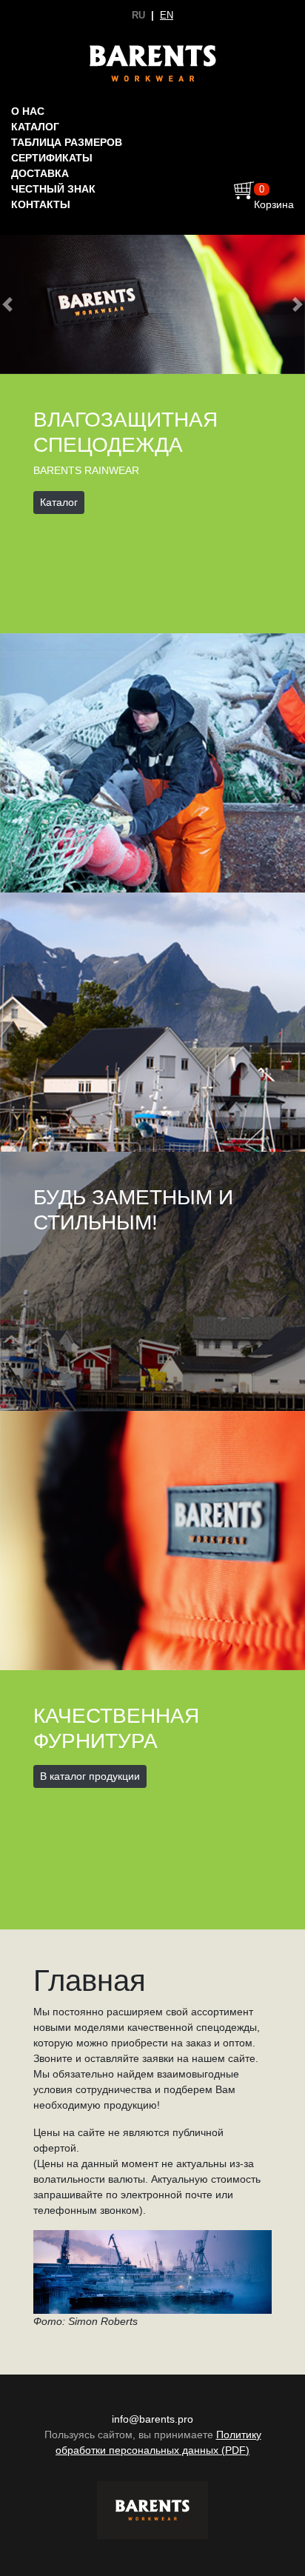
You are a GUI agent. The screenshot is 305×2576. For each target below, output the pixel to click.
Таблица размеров (67, 142)
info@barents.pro (152, 2419)
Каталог (35, 127)
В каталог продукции (90, 1776)
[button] (8, 304)
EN (167, 15)
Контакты (41, 204)
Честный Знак (53, 189)
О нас (28, 111)
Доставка (40, 173)
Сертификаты (52, 158)
